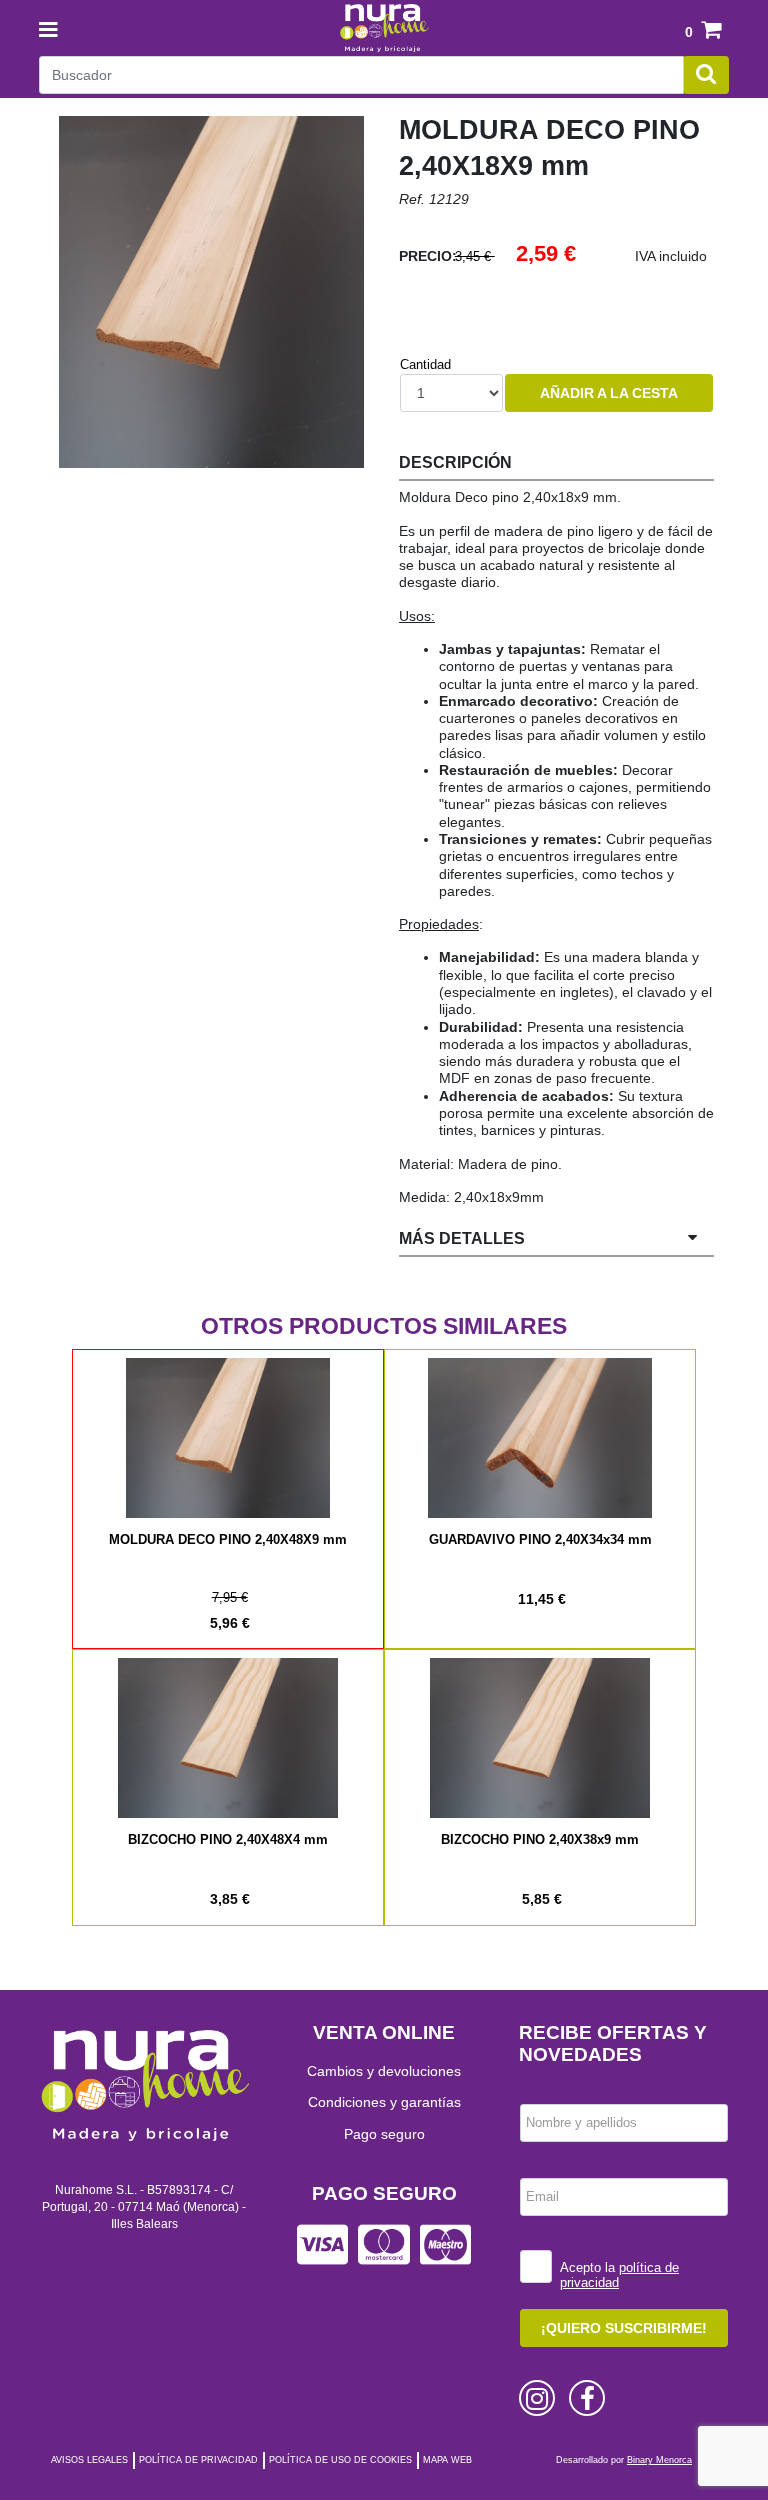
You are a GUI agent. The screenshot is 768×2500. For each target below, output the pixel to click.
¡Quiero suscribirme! (624, 2328)
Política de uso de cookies (340, 2460)
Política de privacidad (198, 2460)
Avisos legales (89, 2460)
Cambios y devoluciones (384, 2071)
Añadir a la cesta (609, 393)
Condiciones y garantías (384, 2102)
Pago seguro (384, 2134)
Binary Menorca (659, 2460)
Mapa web (447, 2460)
